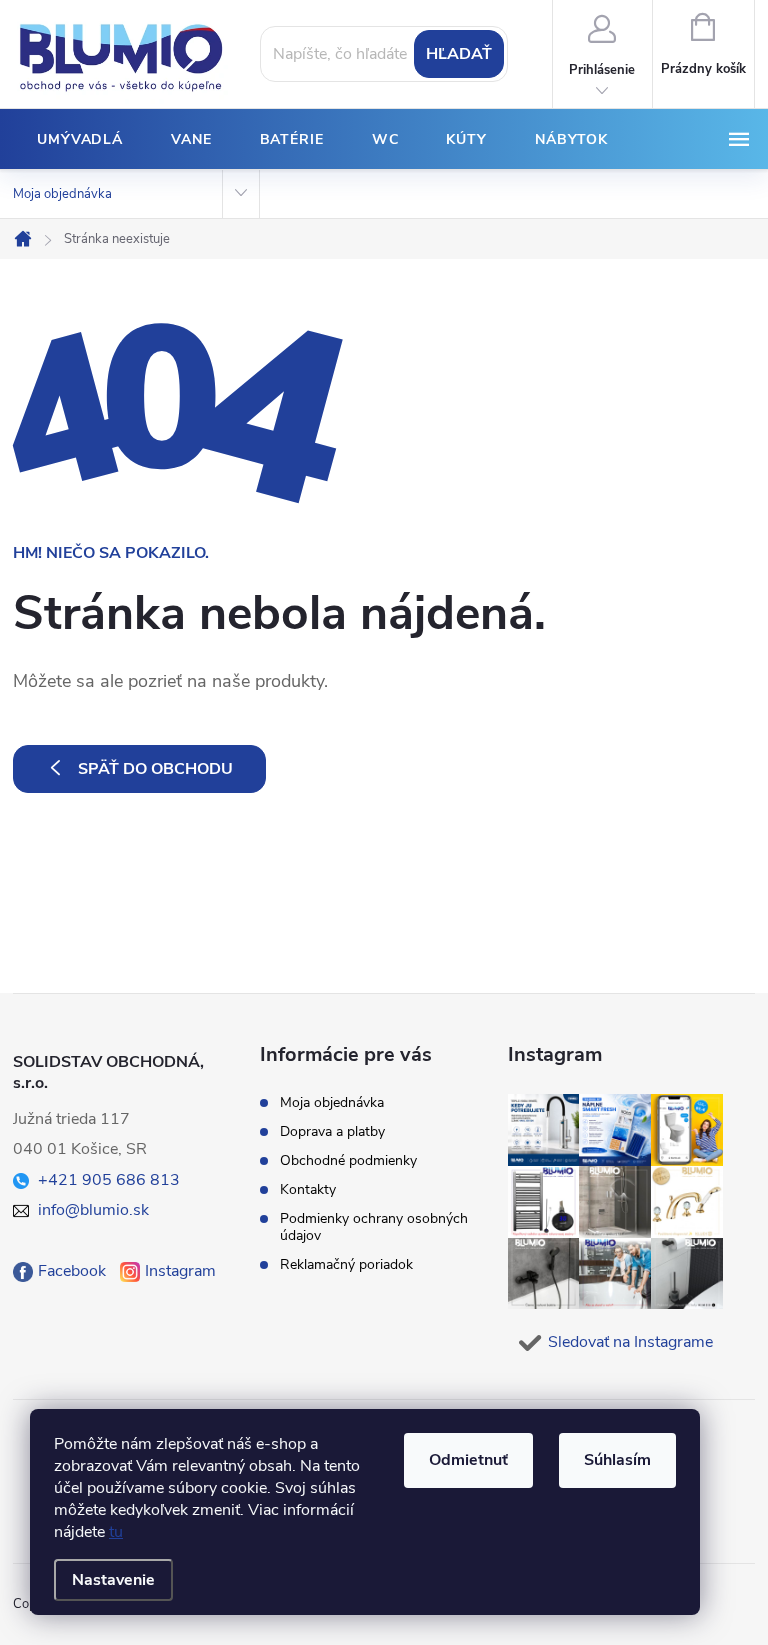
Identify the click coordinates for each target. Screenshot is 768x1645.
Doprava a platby (332, 1131)
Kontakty (308, 1189)
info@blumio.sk (93, 1210)
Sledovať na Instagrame (630, 1342)
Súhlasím (617, 1460)
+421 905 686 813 (109, 1180)
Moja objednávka (62, 194)
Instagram (180, 1271)
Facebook (72, 1271)
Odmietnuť (468, 1460)
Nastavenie (113, 1580)
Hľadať (459, 54)
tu (116, 1532)
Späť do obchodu (155, 769)
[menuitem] (80, 140)
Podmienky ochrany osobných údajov (374, 1227)
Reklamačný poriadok (346, 1264)
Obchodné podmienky (348, 1160)
